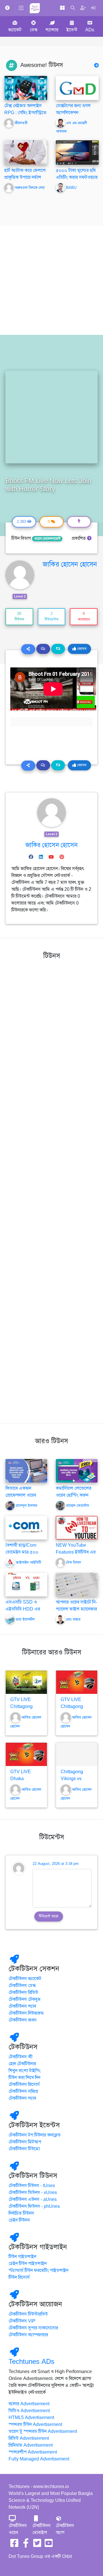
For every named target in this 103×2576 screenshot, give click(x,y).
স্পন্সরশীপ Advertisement (33, 2452)
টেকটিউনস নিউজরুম (26, 2013)
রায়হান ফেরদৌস (78, 1506)
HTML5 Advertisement (31, 2418)
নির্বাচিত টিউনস (21, 2213)
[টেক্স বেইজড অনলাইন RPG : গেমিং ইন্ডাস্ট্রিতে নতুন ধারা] (26, 88)
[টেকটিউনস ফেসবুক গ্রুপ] (26, 2545)
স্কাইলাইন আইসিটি (28, 1563)
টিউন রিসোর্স (19, 2277)
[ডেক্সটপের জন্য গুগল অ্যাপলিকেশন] (77, 88)
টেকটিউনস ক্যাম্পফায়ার (28, 2335)
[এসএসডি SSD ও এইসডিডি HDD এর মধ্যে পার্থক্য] (26, 1584)
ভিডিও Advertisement (29, 2411)
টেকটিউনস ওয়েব (18, 2529)
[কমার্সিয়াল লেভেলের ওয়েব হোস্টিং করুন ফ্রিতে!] (77, 1471)
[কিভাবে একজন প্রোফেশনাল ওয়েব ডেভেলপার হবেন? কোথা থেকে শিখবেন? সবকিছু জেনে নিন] (26, 1471)
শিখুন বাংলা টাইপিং (25, 2071)
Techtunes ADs (31, 2362)
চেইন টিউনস (19, 2220)
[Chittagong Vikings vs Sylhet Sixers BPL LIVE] (77, 1754)
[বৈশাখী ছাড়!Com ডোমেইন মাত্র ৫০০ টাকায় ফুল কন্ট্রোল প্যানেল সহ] (26, 1527)
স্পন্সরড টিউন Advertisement (35, 2425)
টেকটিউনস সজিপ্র (23, 2091)
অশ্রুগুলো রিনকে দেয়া (30, 188)
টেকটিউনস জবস (23, 2020)
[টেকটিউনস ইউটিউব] (49, 2545)
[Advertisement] (51, 280)
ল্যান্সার (52, 30)
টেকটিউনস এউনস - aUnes (33, 2199)
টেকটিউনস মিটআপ (25, 2142)
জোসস (81, 649)
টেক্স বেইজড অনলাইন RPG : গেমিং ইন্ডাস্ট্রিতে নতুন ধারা (25, 113)
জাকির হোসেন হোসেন (70, 564)
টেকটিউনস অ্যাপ (65, 2529)
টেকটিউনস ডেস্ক (22, 1986)
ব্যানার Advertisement (29, 2404)
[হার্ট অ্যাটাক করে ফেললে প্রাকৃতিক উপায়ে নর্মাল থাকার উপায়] (26, 152)
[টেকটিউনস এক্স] (37, 2545)
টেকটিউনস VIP (22, 2321)
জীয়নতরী (21, 123)
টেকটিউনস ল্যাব (22, 2006)
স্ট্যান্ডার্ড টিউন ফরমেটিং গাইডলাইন (38, 2270)
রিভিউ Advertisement (29, 2438)
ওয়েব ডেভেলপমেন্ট (47, 539)
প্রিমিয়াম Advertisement (31, 2445)
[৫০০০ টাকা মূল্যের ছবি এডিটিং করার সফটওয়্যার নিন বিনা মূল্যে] (77, 152)
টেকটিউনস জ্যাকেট (25, 1979)
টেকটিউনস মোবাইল (41, 2529)
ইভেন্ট (72, 30)
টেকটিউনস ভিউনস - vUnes (33, 2193)
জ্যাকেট (15, 30)
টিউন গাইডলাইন (22, 2257)
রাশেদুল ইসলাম (26, 1506)
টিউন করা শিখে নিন (24, 2078)
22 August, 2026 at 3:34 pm (56, 1864)
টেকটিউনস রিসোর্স (24, 2084)
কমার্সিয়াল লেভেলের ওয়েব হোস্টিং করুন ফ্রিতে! (74, 1495)
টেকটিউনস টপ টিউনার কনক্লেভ (35, 2135)
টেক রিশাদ (74, 1563)
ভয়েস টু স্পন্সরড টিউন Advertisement (43, 2431)
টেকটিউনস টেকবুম (25, 1999)
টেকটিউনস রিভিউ (23, 1993)
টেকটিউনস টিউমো (24, 2149)
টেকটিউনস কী (21, 2057)
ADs (90, 30)
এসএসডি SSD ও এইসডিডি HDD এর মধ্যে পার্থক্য (23, 1609)
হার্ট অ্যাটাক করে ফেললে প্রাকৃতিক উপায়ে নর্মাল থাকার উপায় (25, 177)
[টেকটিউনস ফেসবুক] (14, 2545)
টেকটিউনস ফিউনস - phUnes (34, 2206)
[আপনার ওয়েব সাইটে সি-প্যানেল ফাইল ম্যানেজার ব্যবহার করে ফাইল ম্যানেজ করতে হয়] (77, 1584)
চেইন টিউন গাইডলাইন (28, 2264)
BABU (71, 188)
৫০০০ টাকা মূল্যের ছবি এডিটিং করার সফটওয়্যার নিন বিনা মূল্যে (77, 177)
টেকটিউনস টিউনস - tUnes (32, 2186)
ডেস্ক (34, 30)
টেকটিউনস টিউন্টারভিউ (28, 2314)
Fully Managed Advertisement (39, 2459)
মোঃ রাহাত (73, 1619)
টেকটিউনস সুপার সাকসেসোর (33, 2328)
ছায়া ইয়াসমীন (25, 1619)
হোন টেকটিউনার (22, 2064)
